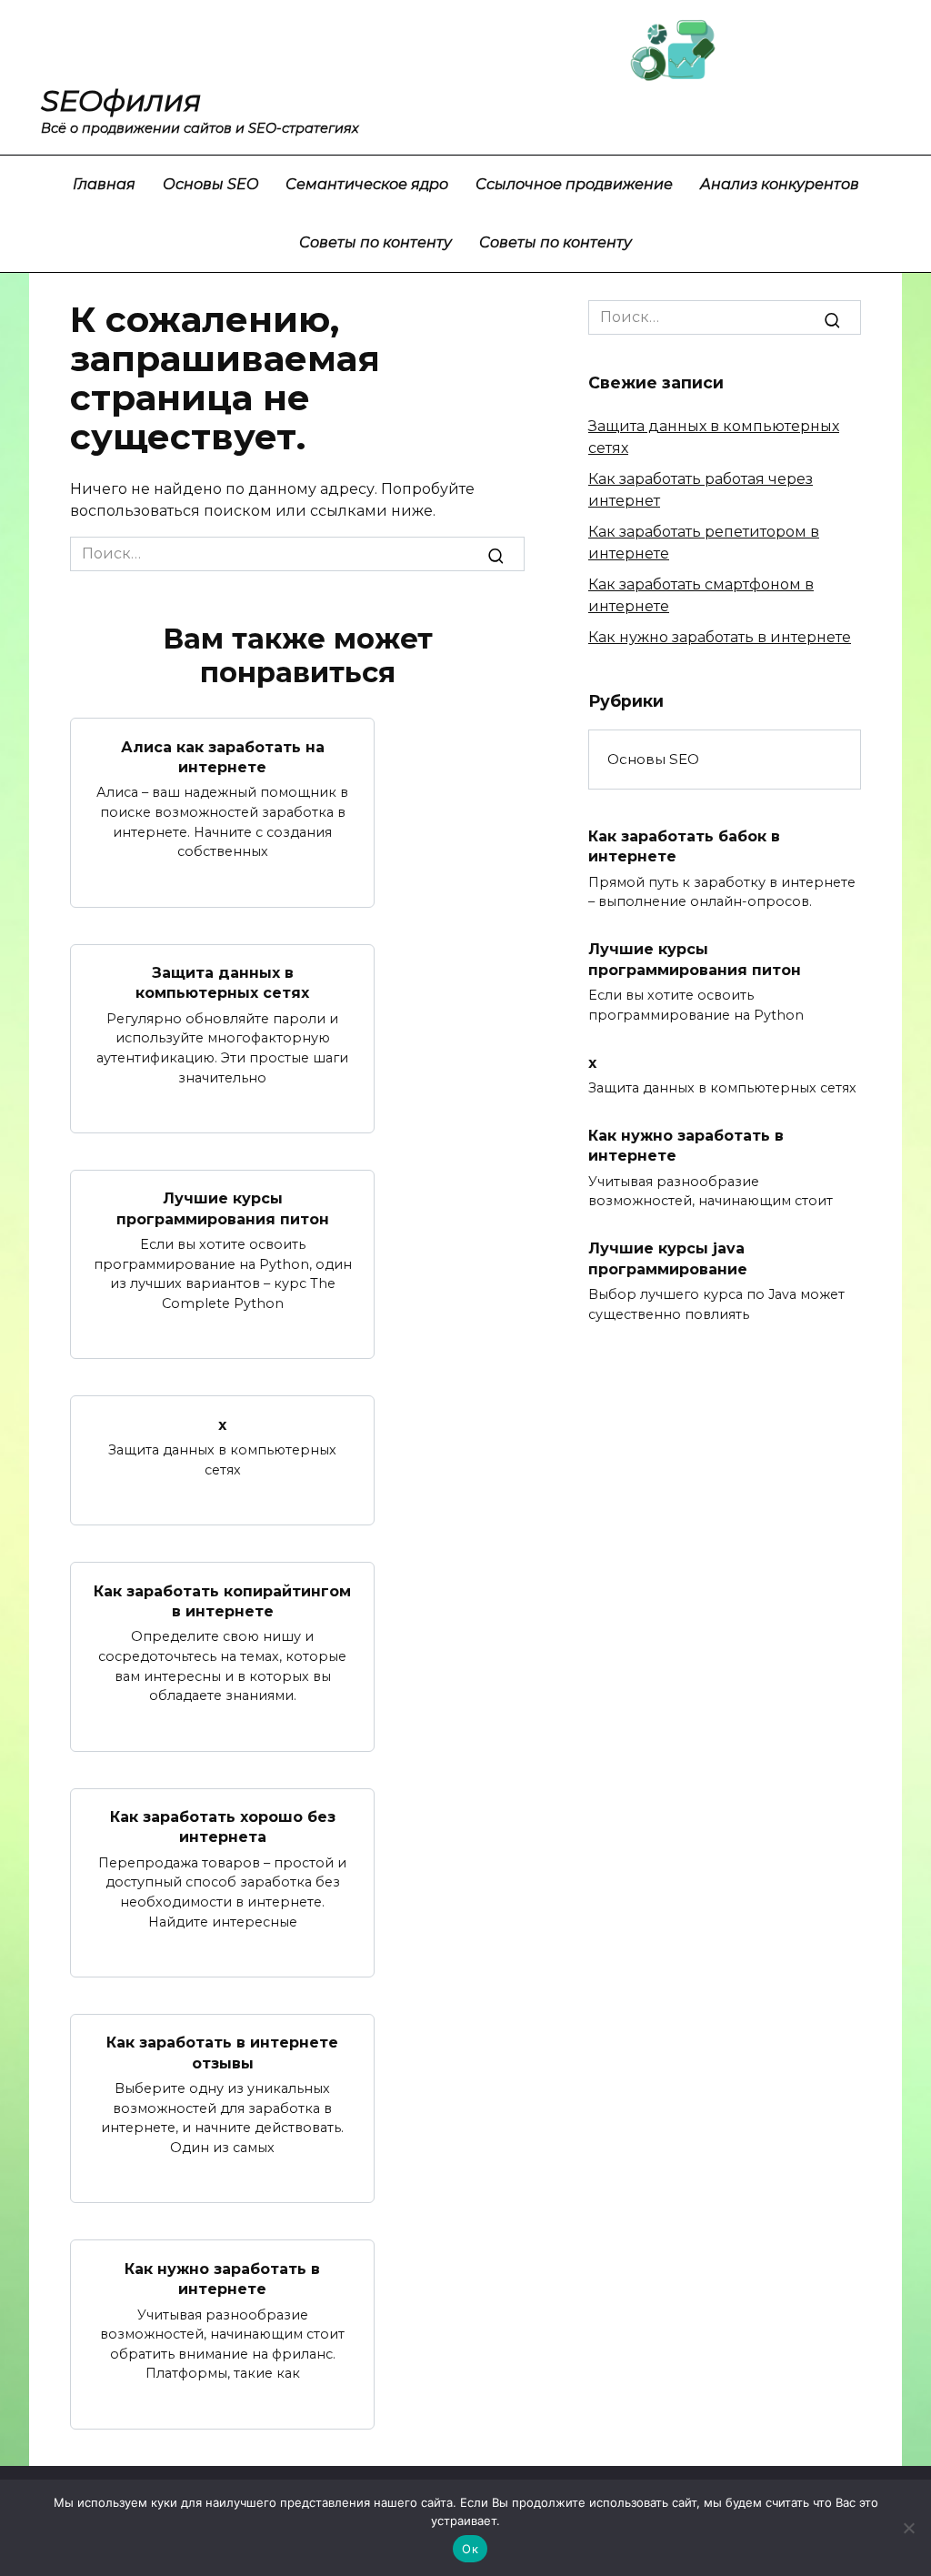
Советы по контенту (375, 242)
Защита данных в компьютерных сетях (222, 983)
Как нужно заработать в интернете (222, 2278)
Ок (470, 2549)
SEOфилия (121, 101)
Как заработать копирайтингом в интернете (222, 1600)
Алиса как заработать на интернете (223, 756)
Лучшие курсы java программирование (668, 1258)
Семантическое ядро (367, 184)
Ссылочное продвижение (574, 184)
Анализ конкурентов (780, 184)
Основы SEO (210, 184)
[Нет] (908, 2528)
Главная (104, 184)
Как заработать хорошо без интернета (223, 1827)
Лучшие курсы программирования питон (223, 1208)
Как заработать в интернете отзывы (222, 2053)
